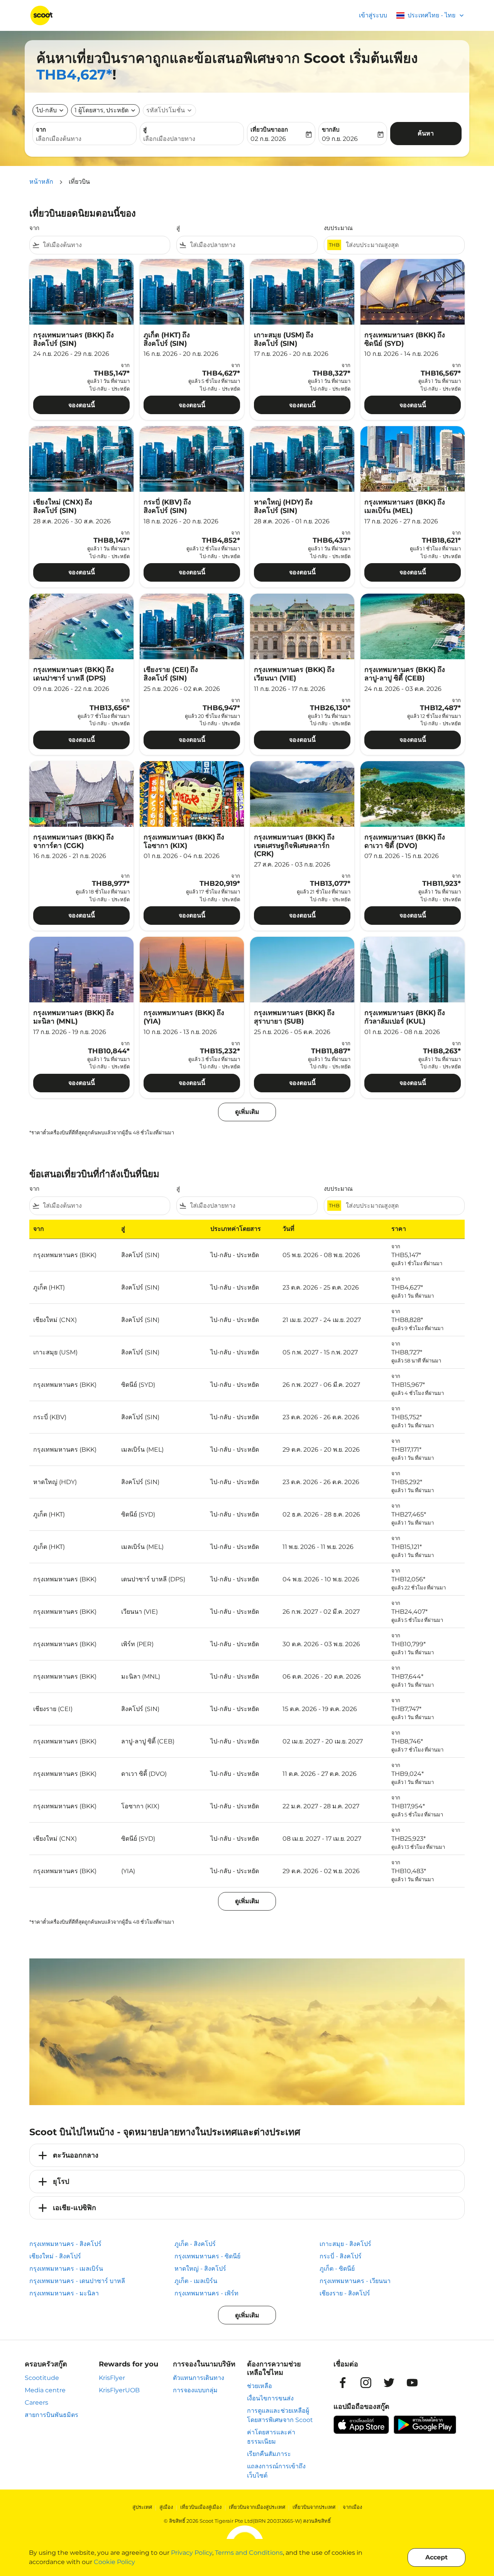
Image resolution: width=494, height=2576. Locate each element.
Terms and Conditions (249, 2553)
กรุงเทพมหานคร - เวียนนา (355, 2281)
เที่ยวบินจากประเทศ (314, 2507)
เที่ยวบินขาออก (269, 129)
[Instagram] (366, 2383)
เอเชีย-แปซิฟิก (74, 2208)
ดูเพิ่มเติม (247, 2315)
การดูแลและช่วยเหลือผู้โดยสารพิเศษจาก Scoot (280, 2415)
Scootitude (42, 2378)
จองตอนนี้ (82, 405)
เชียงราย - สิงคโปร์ (345, 2293)
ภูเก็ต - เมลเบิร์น (196, 2281)
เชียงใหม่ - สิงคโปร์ (55, 2256)
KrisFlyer (112, 2378)
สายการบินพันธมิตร (52, 2415)
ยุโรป (61, 2182)
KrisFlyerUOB (119, 2390)
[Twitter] (389, 2383)
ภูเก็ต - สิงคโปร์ (195, 2244)
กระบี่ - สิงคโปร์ (341, 2256)
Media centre (45, 2390)
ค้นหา (426, 133)
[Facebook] (343, 2383)
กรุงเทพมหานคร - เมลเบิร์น (66, 2269)
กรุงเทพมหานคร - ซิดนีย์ (207, 2256)
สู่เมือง (166, 2507)
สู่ (145, 129)
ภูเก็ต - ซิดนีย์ (337, 2269)
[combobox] (85, 139)
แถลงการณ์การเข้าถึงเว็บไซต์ (276, 2471)
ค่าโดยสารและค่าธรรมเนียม (271, 2437)
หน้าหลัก (41, 182)
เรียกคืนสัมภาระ (269, 2454)
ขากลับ (331, 129)
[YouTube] (412, 2383)
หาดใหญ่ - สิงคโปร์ (200, 2269)
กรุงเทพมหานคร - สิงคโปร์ (65, 2244)
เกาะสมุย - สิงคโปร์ (345, 2244)
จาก (41, 129)
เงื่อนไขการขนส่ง (270, 2398)
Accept (436, 2557)
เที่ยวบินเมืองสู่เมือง (201, 2507)
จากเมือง (352, 2507)
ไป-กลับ (46, 110)
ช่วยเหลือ (260, 2386)
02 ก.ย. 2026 (268, 139)
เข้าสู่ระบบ (373, 15)
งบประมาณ (338, 228)
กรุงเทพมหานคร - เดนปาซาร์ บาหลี (77, 2281)
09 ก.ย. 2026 (340, 139)
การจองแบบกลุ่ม (195, 2390)
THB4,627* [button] (74, 74)
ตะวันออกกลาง (76, 2155)
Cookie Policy (114, 2562)
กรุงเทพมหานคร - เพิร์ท (206, 2293)
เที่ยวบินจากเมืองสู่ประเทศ (257, 2507)
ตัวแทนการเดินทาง (199, 2378)
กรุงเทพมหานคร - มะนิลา (64, 2293)
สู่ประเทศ (142, 2507)
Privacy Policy (192, 2553)
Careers (36, 2403)
